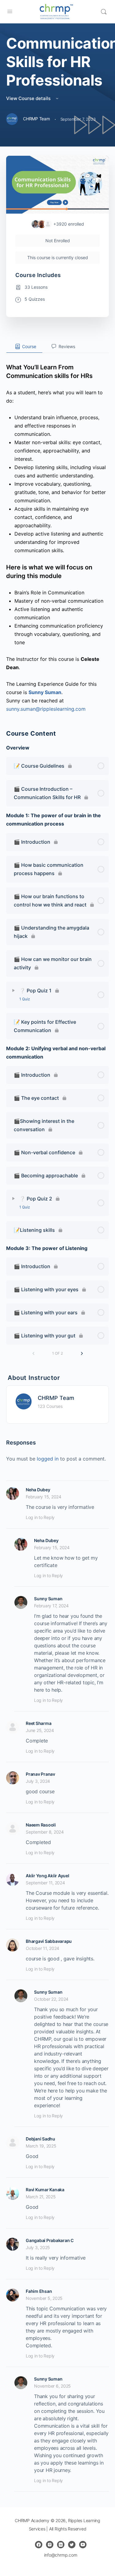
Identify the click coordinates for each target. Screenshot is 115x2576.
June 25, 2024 (40, 1730)
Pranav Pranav (40, 1774)
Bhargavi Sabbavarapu (49, 1941)
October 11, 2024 (42, 1948)
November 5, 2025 (44, 2298)
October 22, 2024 (51, 1999)
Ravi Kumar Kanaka (45, 2190)
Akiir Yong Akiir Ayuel (48, 1876)
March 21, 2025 (41, 2197)
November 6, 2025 (52, 2386)
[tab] (24, 347)
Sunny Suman (48, 1599)
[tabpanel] (57, 533)
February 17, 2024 (51, 1606)
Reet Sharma (38, 1723)
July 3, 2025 (38, 2247)
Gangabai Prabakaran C (50, 2240)
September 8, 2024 (45, 1832)
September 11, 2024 (45, 1883)
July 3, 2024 (38, 1781)
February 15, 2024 (44, 1497)
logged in (48, 1459)
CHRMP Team (56, 1398)
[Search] (104, 12)
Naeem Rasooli (41, 1825)
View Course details (29, 98)
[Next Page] (82, 1354)
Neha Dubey (38, 1490)
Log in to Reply (40, 1517)
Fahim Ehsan (39, 2291)
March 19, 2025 (41, 2146)
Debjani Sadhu (40, 2139)
